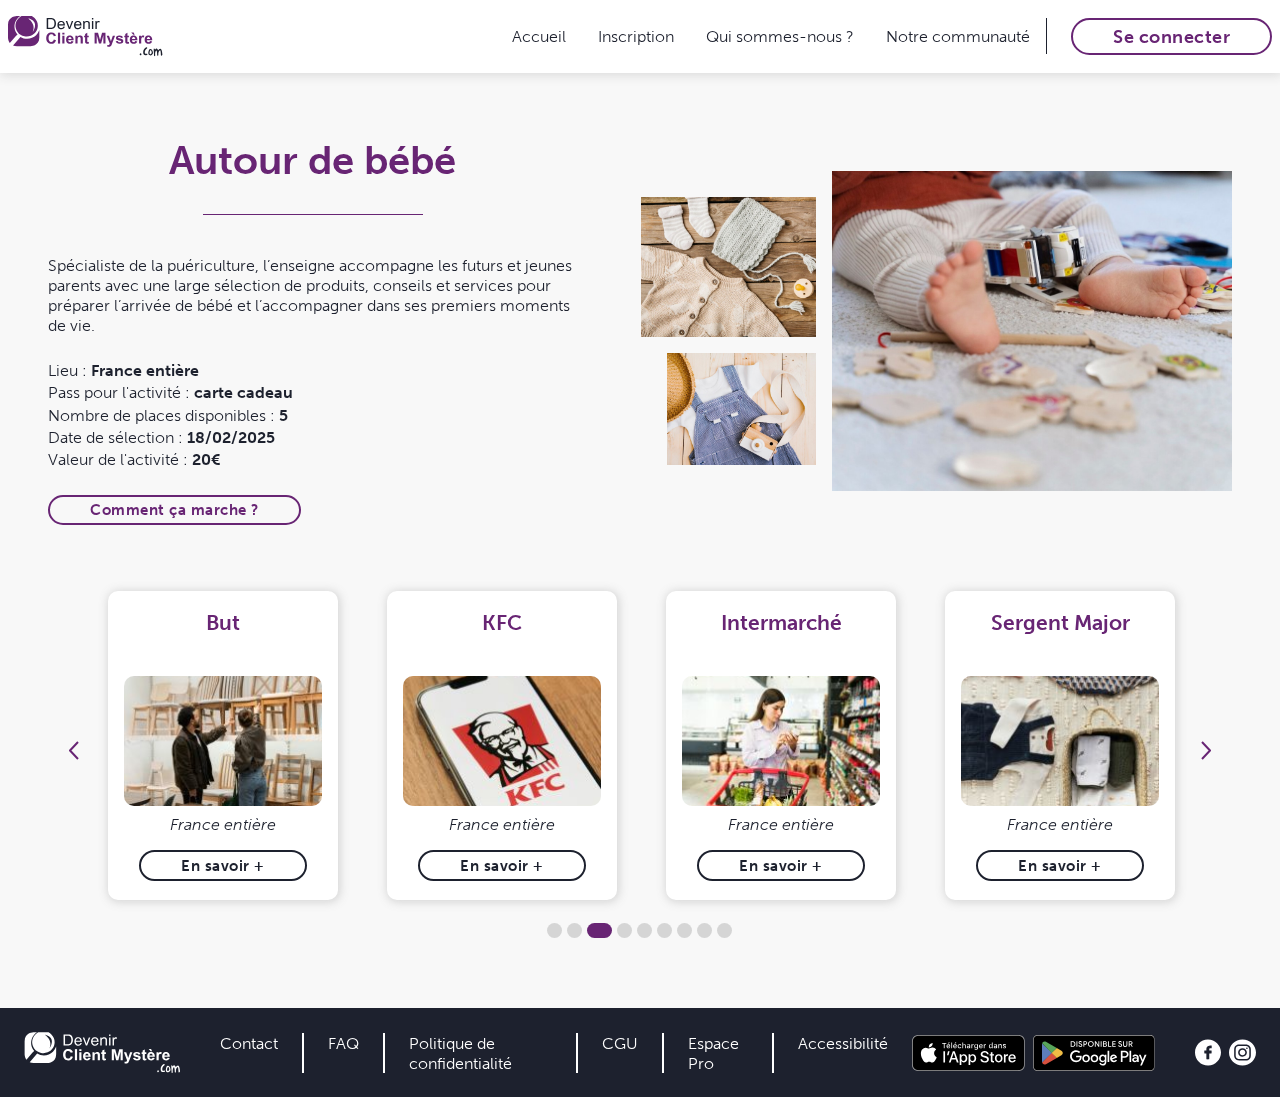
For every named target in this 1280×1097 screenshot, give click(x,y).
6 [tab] (664, 930)
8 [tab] (704, 930)
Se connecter (1171, 36)
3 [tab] (599, 930)
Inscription (636, 36)
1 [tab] (554, 930)
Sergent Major (1060, 622)
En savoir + (223, 865)
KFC (502, 622)
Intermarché (781, 622)
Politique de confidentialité (460, 1053)
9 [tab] (724, 930)
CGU (620, 1043)
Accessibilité (843, 1043)
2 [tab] (574, 930)
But (223, 622)
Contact (249, 1043)
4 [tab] (624, 930)
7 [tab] (684, 930)
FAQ (343, 1043)
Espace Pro (713, 1053)
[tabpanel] (223, 745)
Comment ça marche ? (174, 509)
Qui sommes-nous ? (780, 36)
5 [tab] (644, 930)
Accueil (539, 36)
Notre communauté (958, 36)
